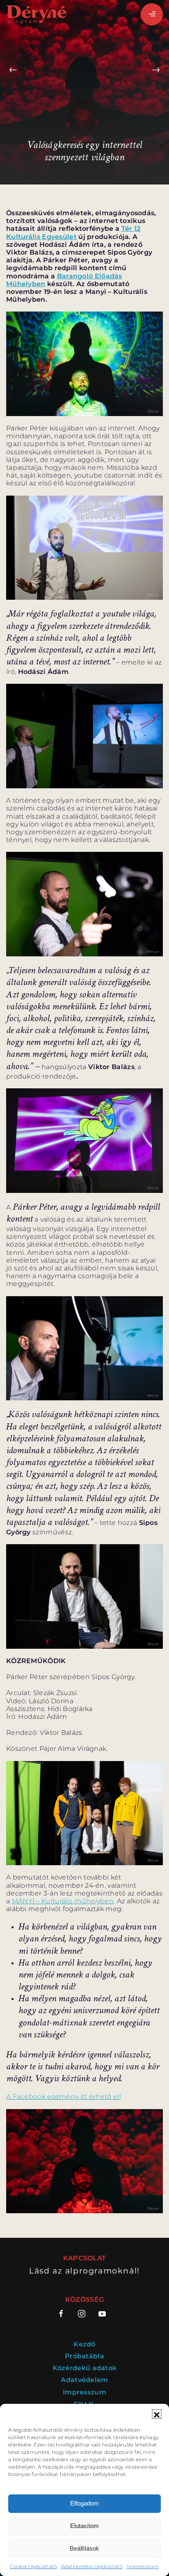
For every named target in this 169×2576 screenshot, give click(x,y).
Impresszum (143, 2566)
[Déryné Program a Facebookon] (64, 2314)
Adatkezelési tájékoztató (92, 2566)
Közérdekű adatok (85, 2368)
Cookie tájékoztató (33, 2566)
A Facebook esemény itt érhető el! (64, 2097)
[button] (157, 2414)
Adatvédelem (84, 2380)
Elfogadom (84, 2503)
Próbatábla (84, 2356)
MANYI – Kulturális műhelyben (63, 1901)
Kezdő (84, 2344)
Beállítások (84, 2548)
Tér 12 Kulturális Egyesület (73, 232)
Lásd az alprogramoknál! (84, 2271)
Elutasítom (84, 2526)
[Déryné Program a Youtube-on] (102, 2314)
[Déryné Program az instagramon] (82, 2314)
